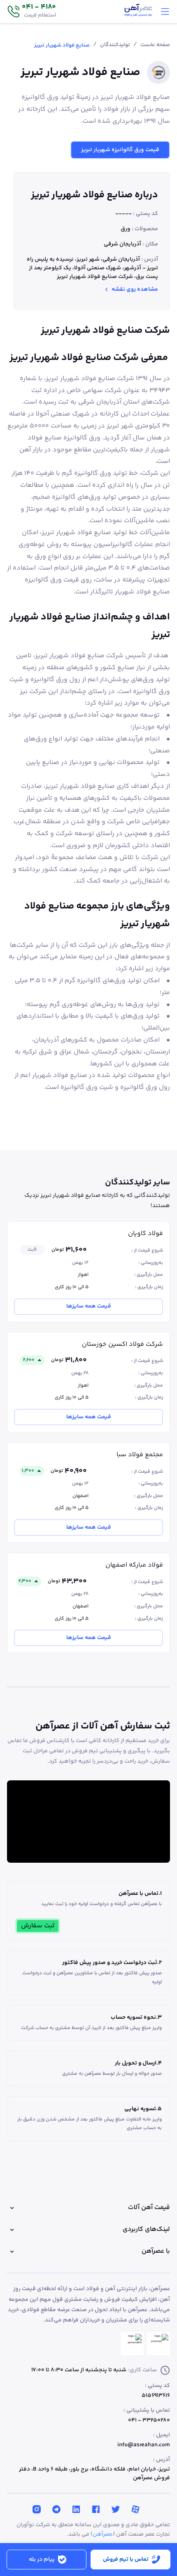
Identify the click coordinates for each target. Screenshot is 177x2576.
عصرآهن (103, 2534)
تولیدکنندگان (115, 45)
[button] (31, 12)
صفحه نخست (155, 45)
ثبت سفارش (38, 1926)
